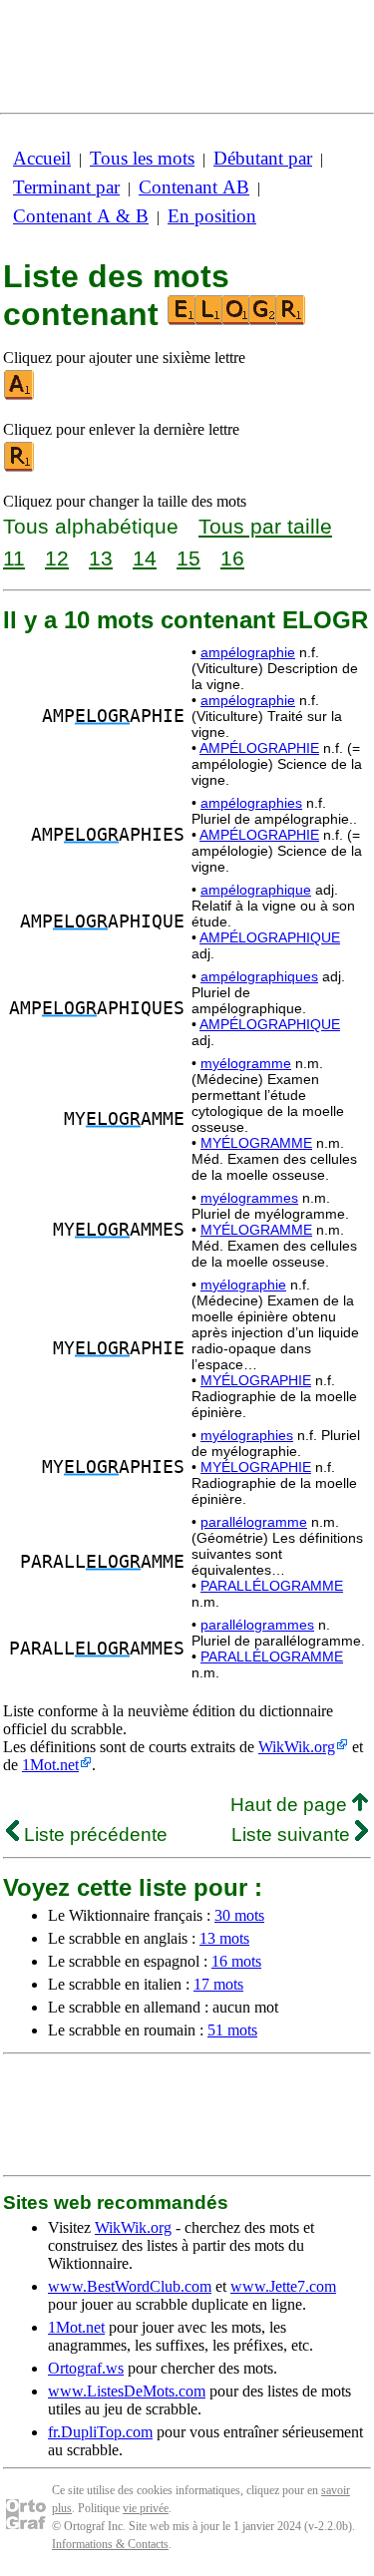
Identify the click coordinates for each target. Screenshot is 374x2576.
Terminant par (66, 187)
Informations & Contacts (110, 2544)
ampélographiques (259, 976)
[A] (20, 395)
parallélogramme (254, 1522)
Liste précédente (93, 1835)
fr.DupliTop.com (100, 2432)
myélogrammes (249, 1198)
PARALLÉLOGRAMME (272, 1586)
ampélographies (251, 803)
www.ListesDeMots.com (127, 2391)
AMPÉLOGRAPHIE (259, 748)
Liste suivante (293, 1835)
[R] (20, 467)
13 (101, 558)
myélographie (243, 1285)
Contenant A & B (81, 216)
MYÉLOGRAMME (256, 1143)
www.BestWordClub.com (130, 2286)
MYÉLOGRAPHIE (256, 1380)
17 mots (218, 1984)
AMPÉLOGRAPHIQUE (270, 937)
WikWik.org (297, 1747)
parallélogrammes (257, 1625)
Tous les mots (142, 158)
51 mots (232, 2030)
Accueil (42, 158)
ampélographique (256, 890)
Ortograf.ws (86, 2368)
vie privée (146, 2508)
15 (188, 558)
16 (232, 558)
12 (57, 558)
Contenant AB (194, 187)
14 (145, 558)
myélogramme (246, 1063)
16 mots (236, 1961)
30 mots (239, 1915)
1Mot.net (50, 1765)
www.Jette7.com (283, 2286)
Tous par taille (265, 526)
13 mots (224, 1938)
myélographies (247, 1435)
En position (212, 216)
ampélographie (248, 652)
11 (14, 558)
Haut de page (291, 1805)
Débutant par (263, 158)
